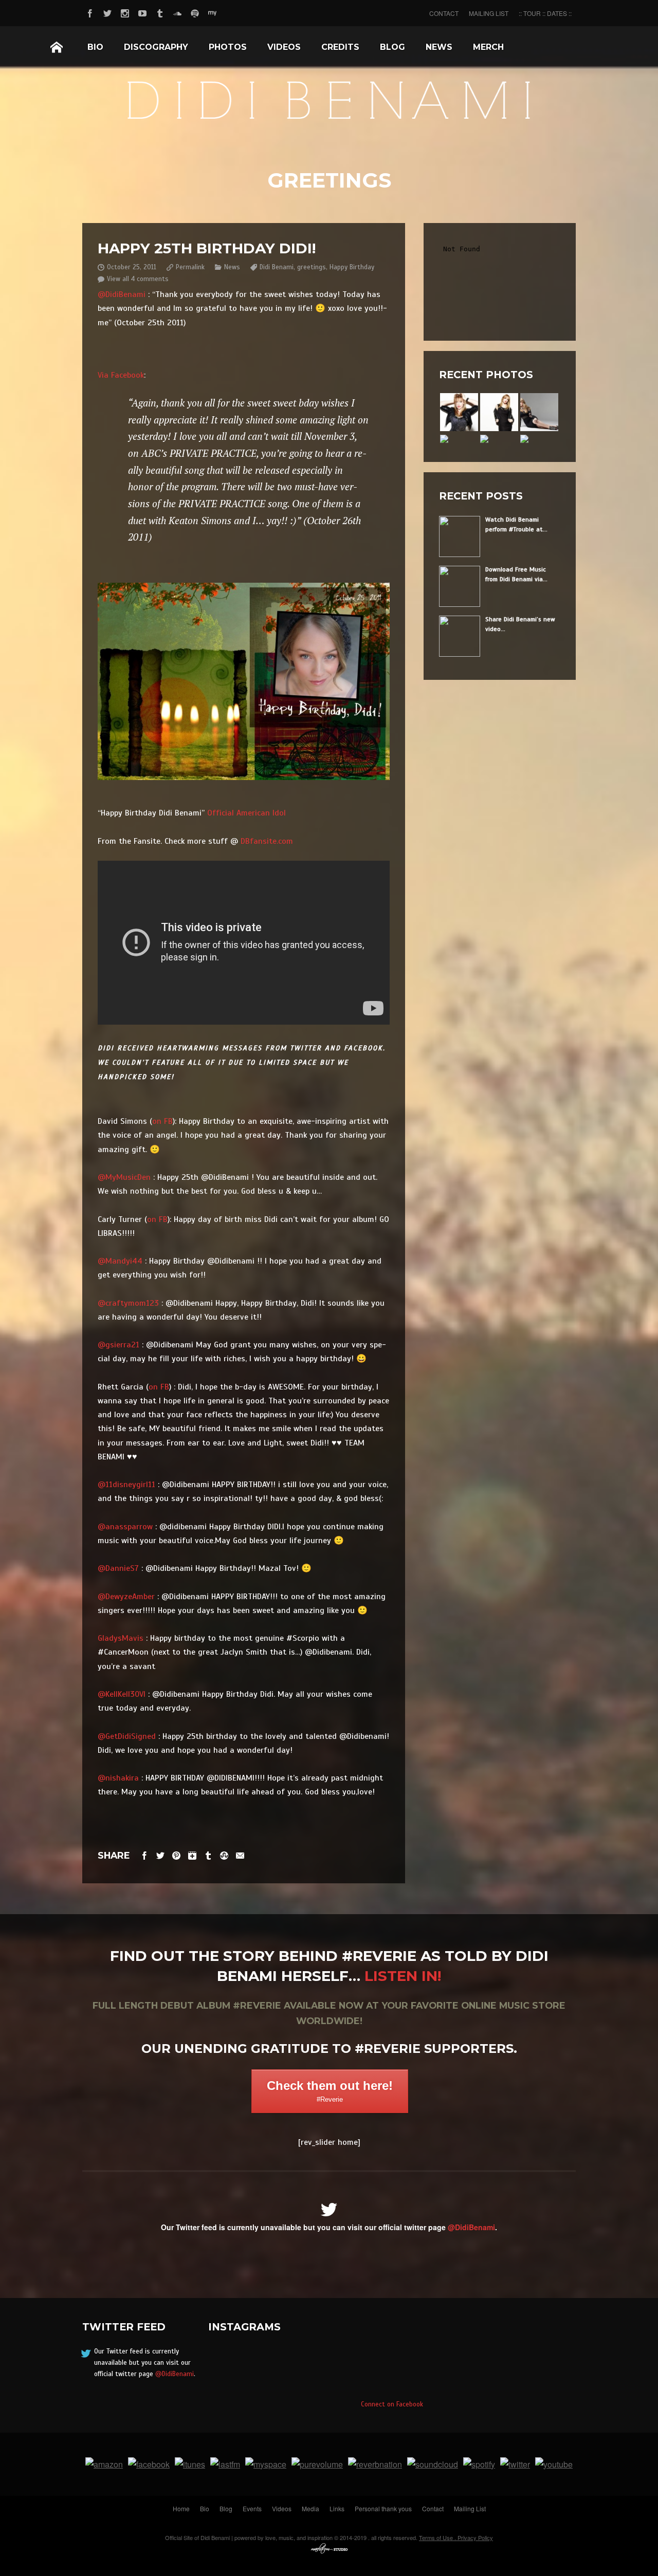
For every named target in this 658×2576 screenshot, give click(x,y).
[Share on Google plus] (192, 1855)
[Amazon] (104, 2464)
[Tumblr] (160, 12)
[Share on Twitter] (160, 1855)
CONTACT (444, 13)
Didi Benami (277, 267)
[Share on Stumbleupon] (224, 1855)
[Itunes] (190, 2464)
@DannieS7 (118, 1568)
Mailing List (470, 2508)
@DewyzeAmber (126, 1597)
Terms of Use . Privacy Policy (456, 2537)
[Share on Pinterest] (176, 1855)
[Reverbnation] (375, 2464)
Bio (95, 47)
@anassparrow (125, 1527)
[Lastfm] (225, 2464)
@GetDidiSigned (127, 1736)
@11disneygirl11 (126, 1485)
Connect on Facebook (392, 2404)
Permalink (190, 267)
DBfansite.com (267, 841)
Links (337, 2508)
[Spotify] (195, 12)
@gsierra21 (118, 1345)
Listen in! (403, 1976)
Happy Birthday (352, 267)
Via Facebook (121, 375)
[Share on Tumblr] (208, 1855)
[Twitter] (107, 12)
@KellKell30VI (122, 1694)
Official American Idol (246, 813)
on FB (162, 1121)
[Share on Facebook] (144, 1855)
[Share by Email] (240, 1855)
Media (310, 2508)
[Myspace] (212, 12)
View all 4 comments (138, 279)
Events (252, 2508)
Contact (433, 2508)
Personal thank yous (383, 2508)
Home (57, 47)
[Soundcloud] (177, 12)
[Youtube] (142, 12)
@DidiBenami (122, 294)
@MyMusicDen (124, 1177)
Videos (284, 47)
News (439, 47)
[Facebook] (90, 12)
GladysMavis (121, 1638)
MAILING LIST (489, 13)
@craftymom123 (128, 1303)
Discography (156, 47)
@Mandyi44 (120, 1261)
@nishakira (118, 1778)
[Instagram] (125, 12)
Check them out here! (330, 2091)
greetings (312, 267)
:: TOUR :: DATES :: (545, 13)
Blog (392, 47)
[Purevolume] (317, 2464)
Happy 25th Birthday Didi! (207, 248)
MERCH (488, 47)
